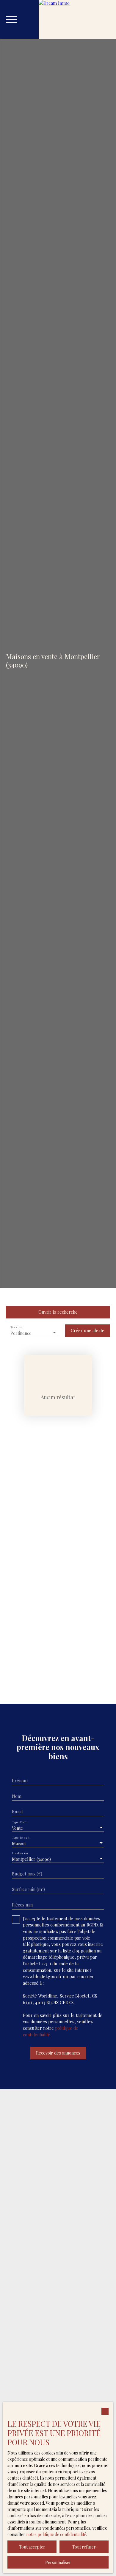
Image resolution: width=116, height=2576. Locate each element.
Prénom (20, 1781)
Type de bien (21, 1838)
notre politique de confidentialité (56, 2534)
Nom (17, 1796)
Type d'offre (20, 1822)
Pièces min (22, 1905)
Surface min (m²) (28, 1889)
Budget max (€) (27, 1874)
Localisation (20, 1853)
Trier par (17, 1327)
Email (17, 1812)
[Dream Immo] (77, 19)
